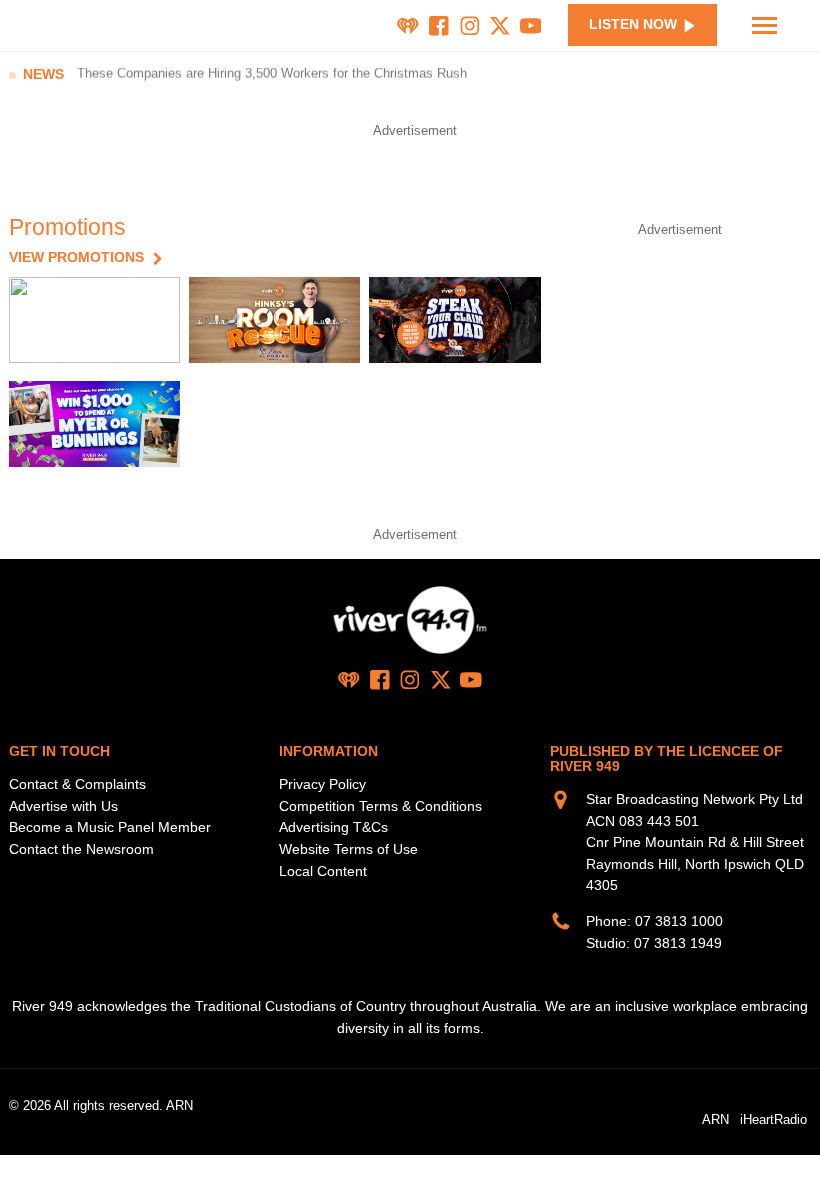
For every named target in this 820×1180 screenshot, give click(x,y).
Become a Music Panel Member (110, 827)
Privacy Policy (322, 784)
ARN (715, 1119)
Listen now (633, 24)
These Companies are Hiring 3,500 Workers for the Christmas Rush (272, 74)
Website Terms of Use (348, 849)
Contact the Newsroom (81, 849)
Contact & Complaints (77, 784)
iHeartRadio (773, 1119)
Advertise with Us (63, 806)
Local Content (323, 871)
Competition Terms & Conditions (380, 806)
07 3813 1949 (678, 943)
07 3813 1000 (679, 921)
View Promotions (76, 258)
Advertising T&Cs (333, 827)
